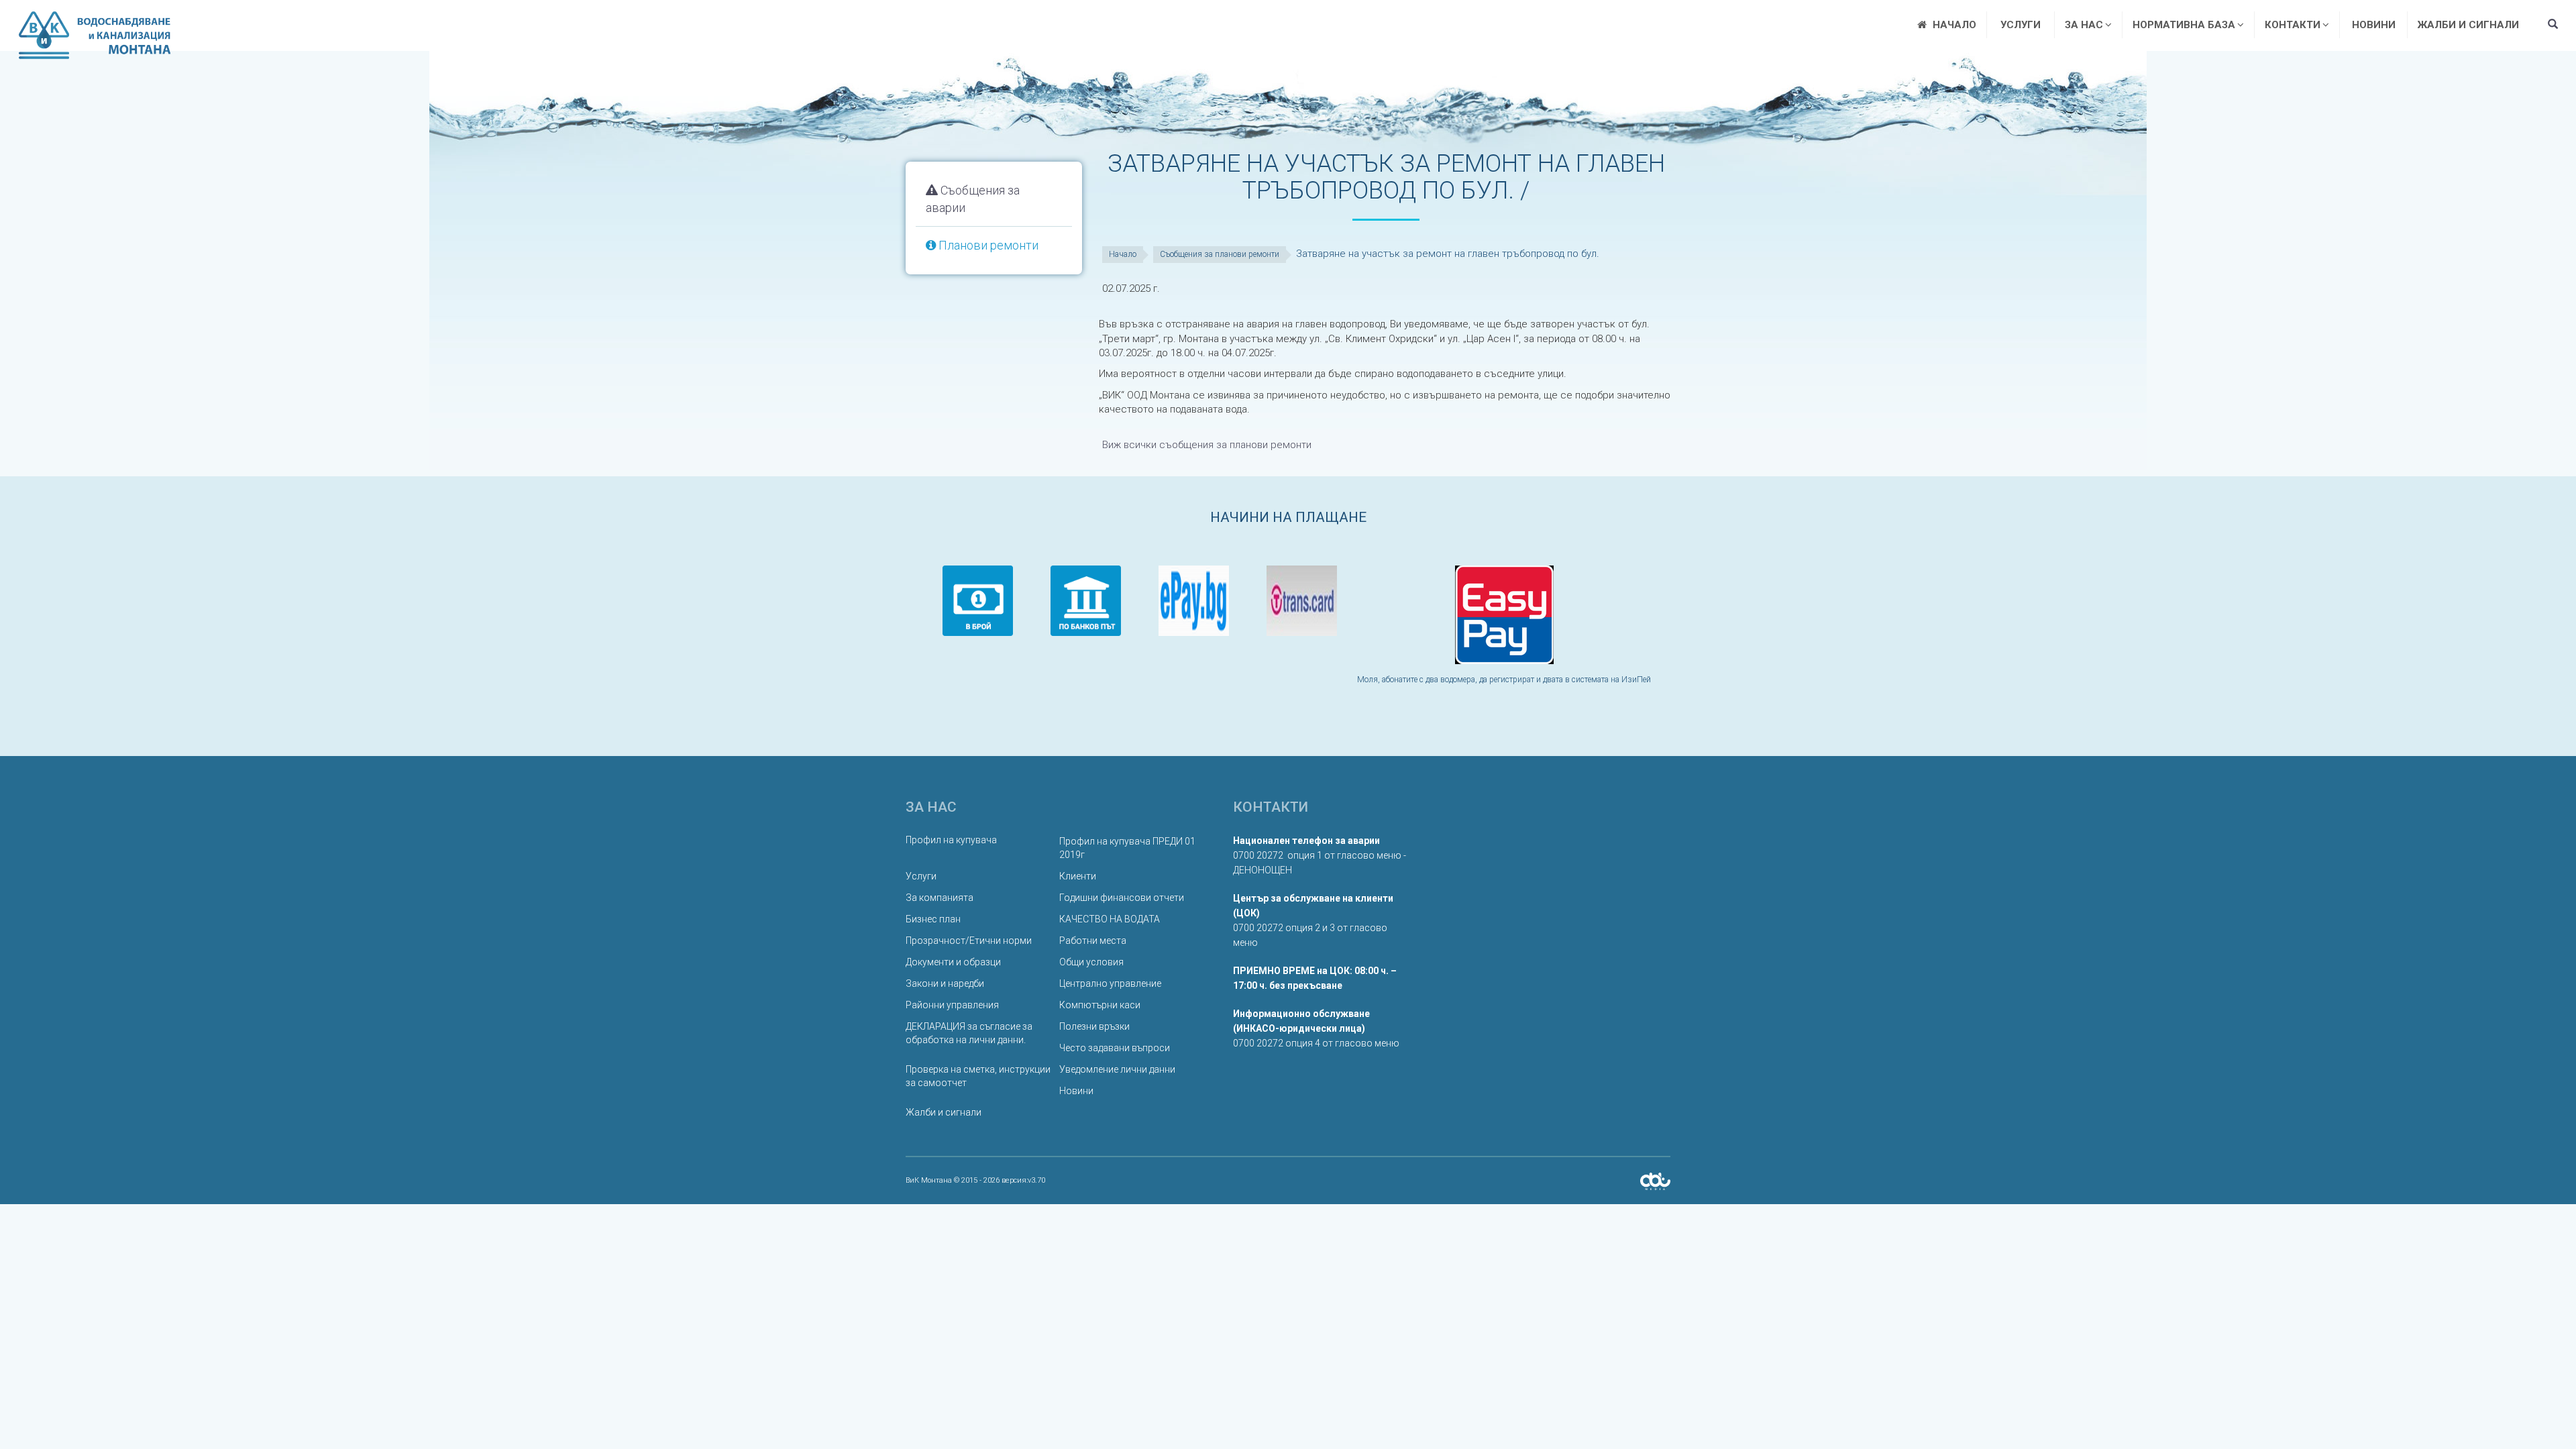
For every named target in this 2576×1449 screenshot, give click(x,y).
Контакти (2293, 25)
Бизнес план (933, 919)
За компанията (940, 898)
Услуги (2021, 25)
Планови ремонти (987, 245)
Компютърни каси (1100, 1005)
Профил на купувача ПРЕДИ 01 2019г (1127, 848)
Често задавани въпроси (1115, 1048)
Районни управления (952, 1005)
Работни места (1093, 941)
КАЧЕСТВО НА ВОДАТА (1110, 919)
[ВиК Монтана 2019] (1655, 1181)
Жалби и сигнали (2468, 25)
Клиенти (1078, 876)
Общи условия (1091, 962)
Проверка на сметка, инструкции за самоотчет (978, 1076)
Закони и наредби (945, 983)
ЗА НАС (2084, 25)
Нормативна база (2184, 25)
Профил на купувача (951, 840)
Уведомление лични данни (1117, 1069)
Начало (1123, 254)
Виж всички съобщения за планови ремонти (1207, 445)
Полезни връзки (1094, 1026)
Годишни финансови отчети (1122, 898)
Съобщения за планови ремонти (1220, 254)
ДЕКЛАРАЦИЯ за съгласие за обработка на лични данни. (969, 1033)
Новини (2374, 25)
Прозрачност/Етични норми (969, 941)
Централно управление (1110, 983)
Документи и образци (953, 962)
